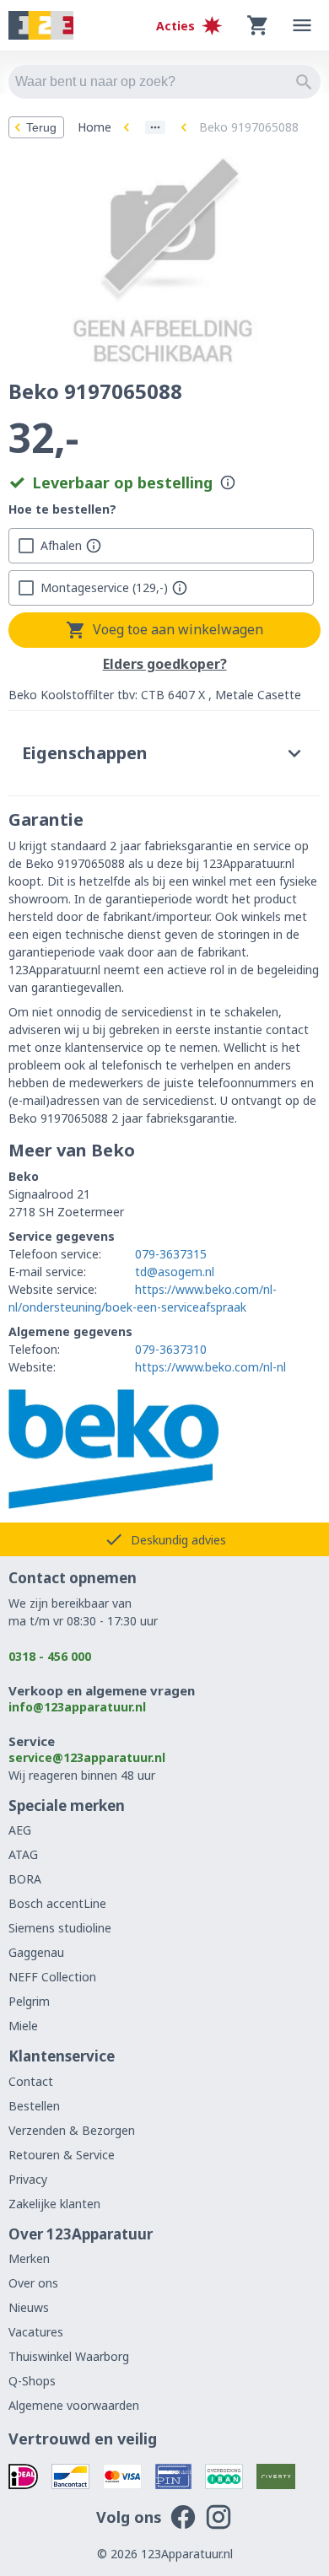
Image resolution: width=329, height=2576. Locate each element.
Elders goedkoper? (165, 665)
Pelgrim (29, 2001)
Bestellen (34, 2106)
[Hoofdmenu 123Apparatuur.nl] (302, 25)
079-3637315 (171, 1254)
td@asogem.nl (175, 1272)
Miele (23, 2026)
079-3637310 (171, 1349)
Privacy (28, 2179)
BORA (25, 1879)
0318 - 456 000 (50, 1656)
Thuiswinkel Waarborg (69, 2356)
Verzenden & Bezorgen (72, 2130)
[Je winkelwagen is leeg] (258, 25)
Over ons (33, 2283)
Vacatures (36, 2332)
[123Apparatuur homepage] (41, 26)
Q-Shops (32, 2381)
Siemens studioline (60, 1928)
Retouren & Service (62, 2155)
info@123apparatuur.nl (77, 1707)
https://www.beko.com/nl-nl (210, 1367)
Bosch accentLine (57, 1903)
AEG (20, 1830)
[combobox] (164, 82)
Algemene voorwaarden (74, 2405)
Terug (41, 127)
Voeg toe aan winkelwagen (178, 629)
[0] (258, 25)
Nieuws (29, 2307)
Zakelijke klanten (54, 2204)
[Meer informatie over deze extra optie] (94, 546)
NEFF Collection (52, 1977)
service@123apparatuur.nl (87, 1757)
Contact (31, 2081)
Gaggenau (36, 1952)
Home (94, 127)
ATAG (23, 1854)
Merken (29, 2258)
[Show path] (155, 127)
